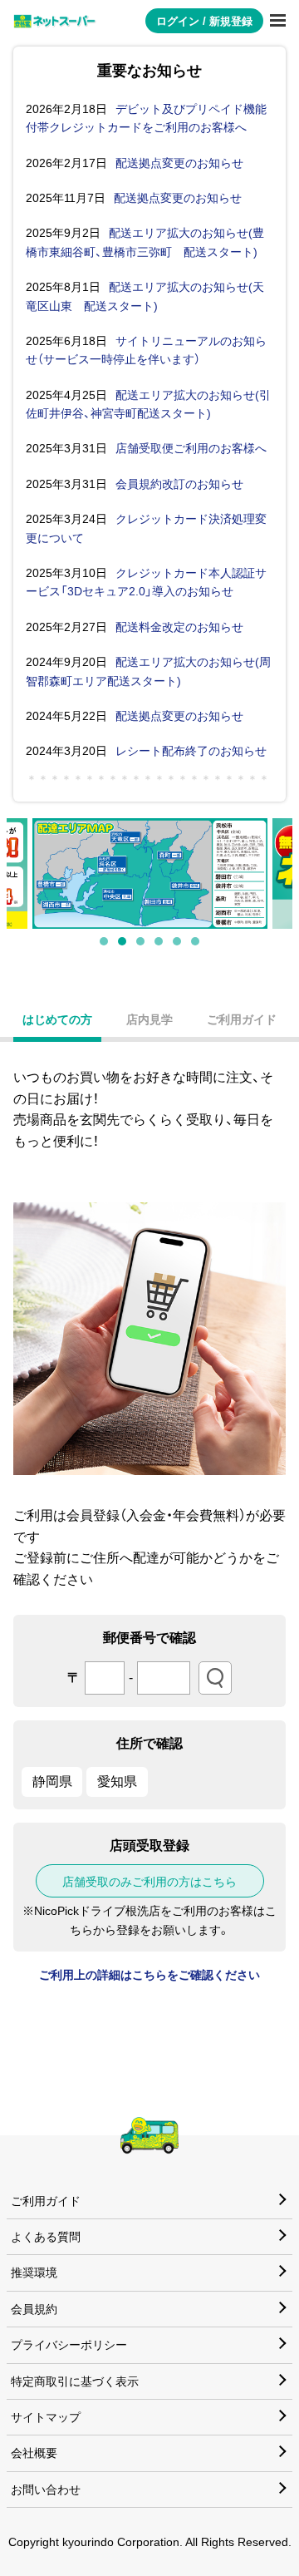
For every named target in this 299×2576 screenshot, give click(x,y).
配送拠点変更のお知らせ (179, 163)
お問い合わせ (46, 2490)
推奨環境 (34, 2273)
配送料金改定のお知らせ (179, 627)
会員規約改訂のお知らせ (179, 484)
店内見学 (149, 1019)
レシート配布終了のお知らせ (191, 751)
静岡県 (52, 1781)
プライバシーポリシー (69, 2345)
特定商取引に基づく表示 (75, 2381)
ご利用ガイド (242, 1019)
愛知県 (117, 1781)
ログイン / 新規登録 (204, 21)
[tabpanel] (150, 873)
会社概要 (34, 2453)
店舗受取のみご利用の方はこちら (149, 1882)
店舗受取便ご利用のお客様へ (191, 448)
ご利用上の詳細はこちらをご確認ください (149, 1975)
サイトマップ (46, 2417)
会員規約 (34, 2309)
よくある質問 (46, 2237)
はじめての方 (57, 1019)
